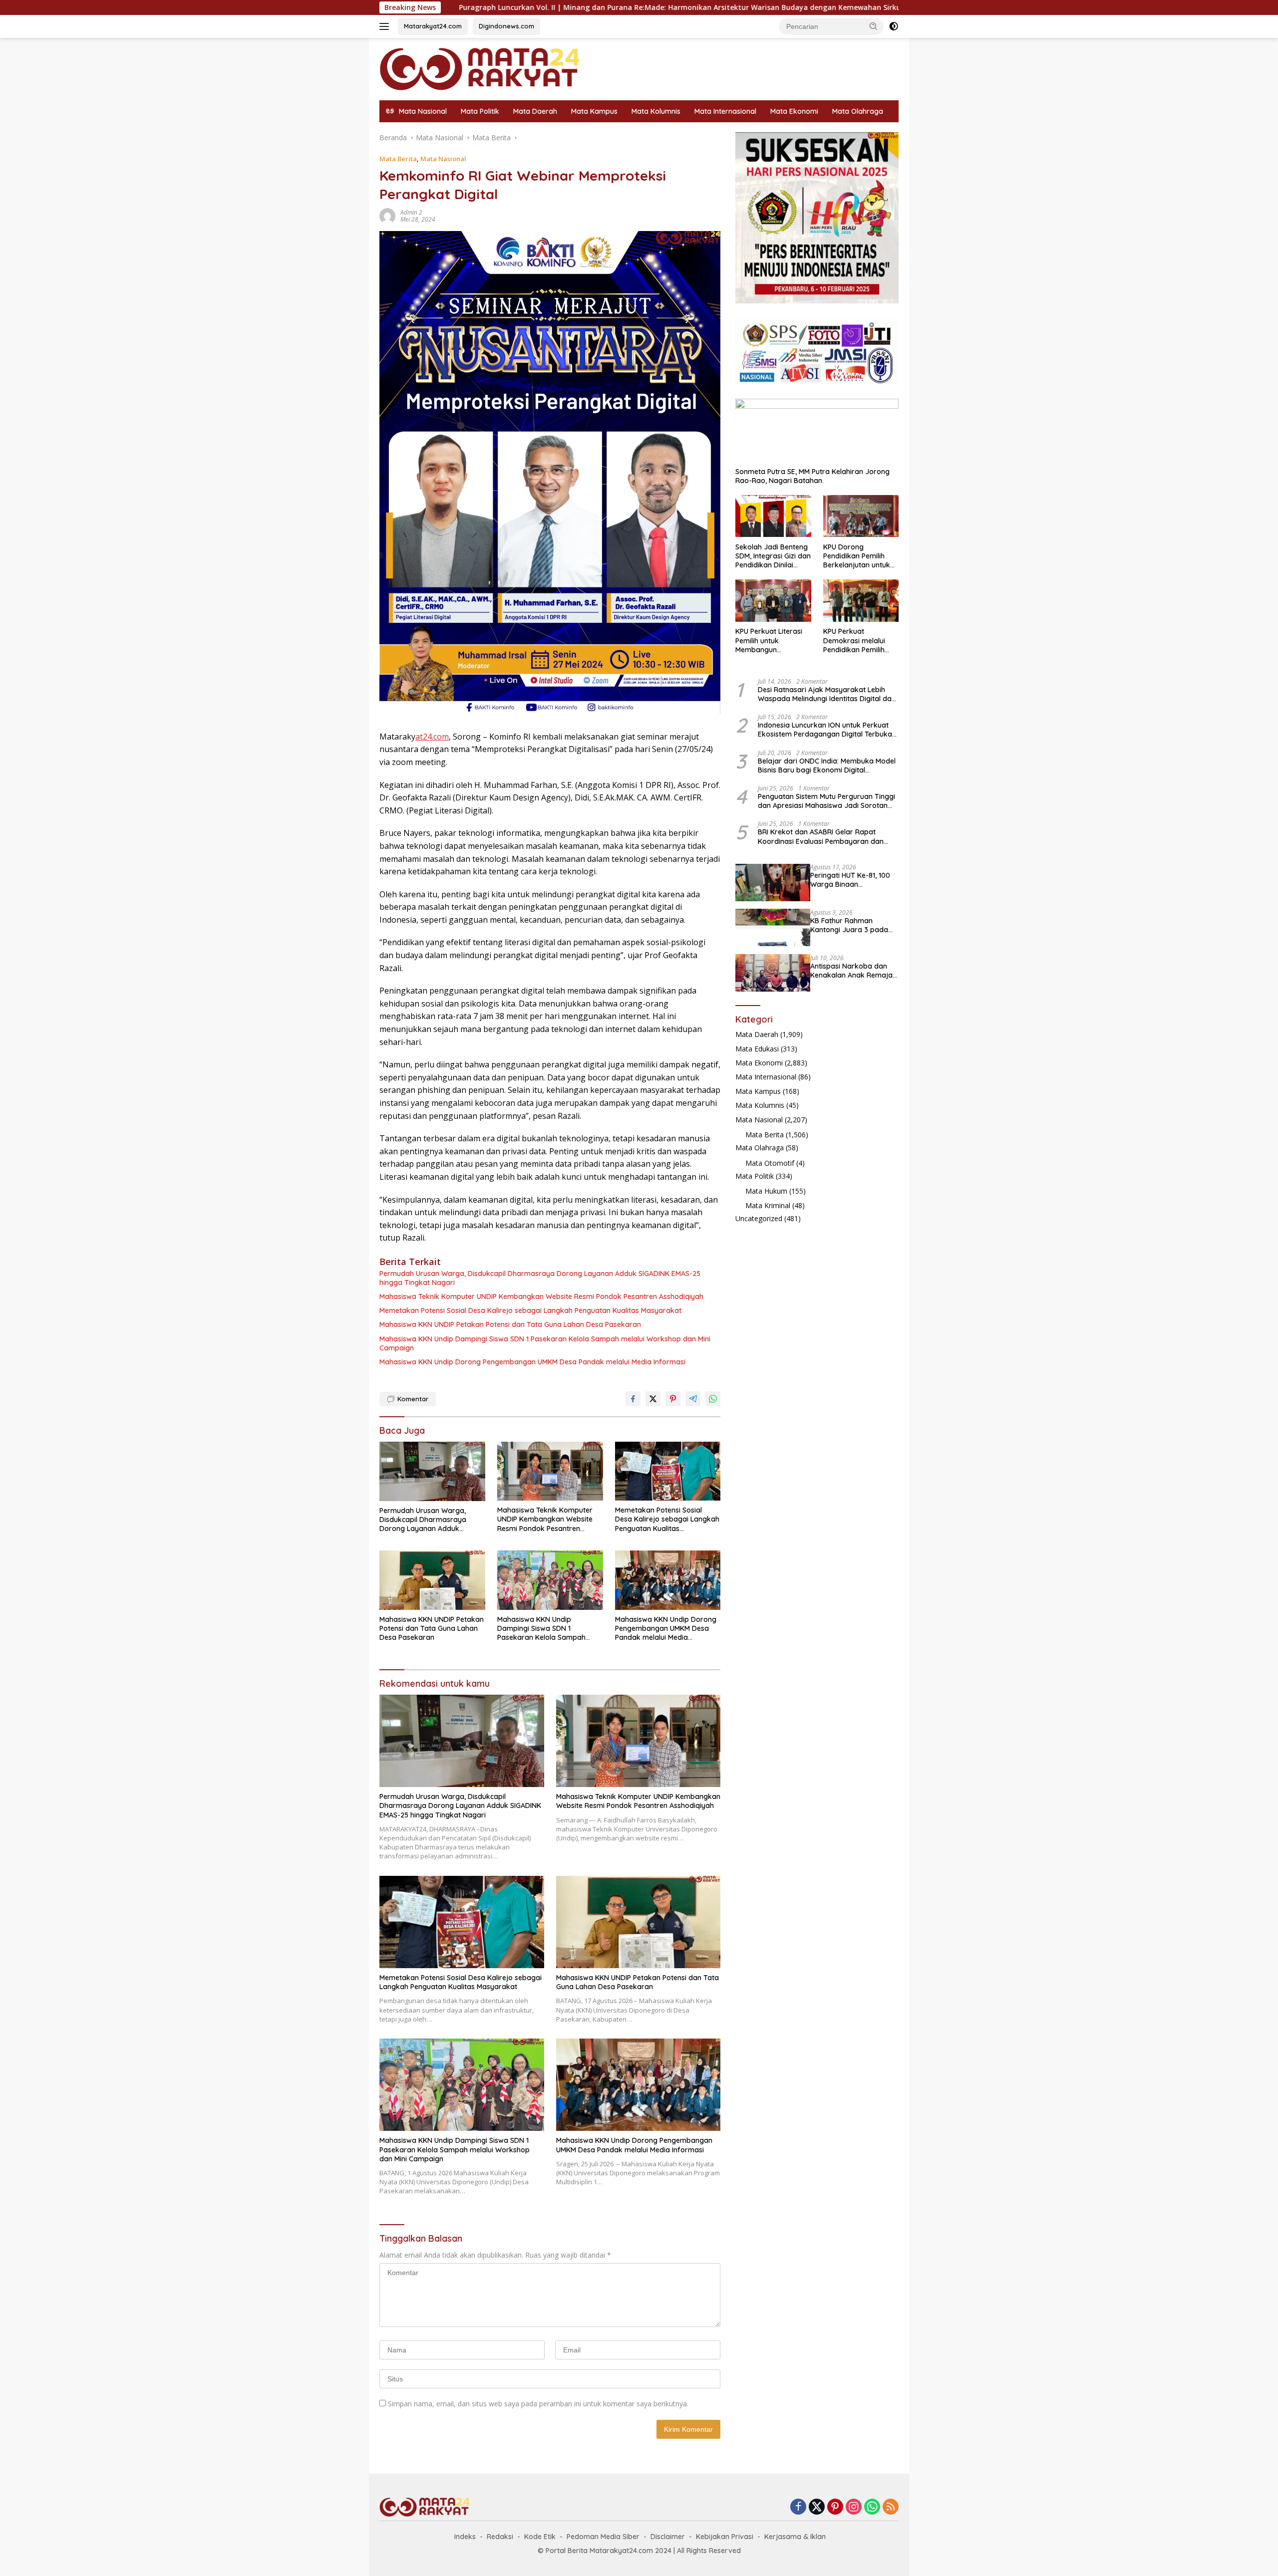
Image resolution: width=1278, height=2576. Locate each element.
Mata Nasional (443, 159)
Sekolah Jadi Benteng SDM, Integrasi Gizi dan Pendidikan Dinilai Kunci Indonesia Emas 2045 (773, 556)
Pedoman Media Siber (603, 2537)
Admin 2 (411, 212)
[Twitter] (817, 2507)
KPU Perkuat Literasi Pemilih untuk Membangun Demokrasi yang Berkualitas (769, 641)
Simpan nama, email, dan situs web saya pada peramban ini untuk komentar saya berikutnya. (538, 2404)
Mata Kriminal (768, 1205)
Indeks (465, 2537)
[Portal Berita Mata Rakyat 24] (479, 68)
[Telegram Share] (693, 1399)
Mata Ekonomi (794, 111)
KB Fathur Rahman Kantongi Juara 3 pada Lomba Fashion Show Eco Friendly (853, 925)
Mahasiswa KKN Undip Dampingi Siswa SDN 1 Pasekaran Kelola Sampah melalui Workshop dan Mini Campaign (545, 1343)
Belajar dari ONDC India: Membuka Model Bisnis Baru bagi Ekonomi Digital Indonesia (827, 765)
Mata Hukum (766, 1191)
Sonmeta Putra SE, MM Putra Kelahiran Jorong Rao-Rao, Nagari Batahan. (812, 476)
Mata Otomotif (770, 1162)
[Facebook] (798, 2507)
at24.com (432, 737)
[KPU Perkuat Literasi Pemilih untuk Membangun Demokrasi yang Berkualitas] (773, 601)
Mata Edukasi (757, 1048)
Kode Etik (540, 2537)
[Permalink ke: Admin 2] (387, 215)
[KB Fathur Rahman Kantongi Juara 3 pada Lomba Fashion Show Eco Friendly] (773, 927)
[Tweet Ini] (653, 1399)
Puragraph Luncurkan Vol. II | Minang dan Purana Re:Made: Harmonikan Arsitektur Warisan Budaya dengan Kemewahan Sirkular (499, 7)
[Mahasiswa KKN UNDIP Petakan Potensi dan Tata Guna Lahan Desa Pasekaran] (432, 1580)
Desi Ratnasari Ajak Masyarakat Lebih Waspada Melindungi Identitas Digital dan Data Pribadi (827, 694)
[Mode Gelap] (894, 26)
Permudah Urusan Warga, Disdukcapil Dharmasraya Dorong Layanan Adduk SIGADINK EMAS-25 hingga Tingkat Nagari (540, 1278)
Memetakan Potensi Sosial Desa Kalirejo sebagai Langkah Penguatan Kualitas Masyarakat (530, 1310)
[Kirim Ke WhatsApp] (713, 1399)
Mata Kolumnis (656, 111)
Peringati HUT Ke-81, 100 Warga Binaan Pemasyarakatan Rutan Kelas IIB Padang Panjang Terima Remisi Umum (853, 879)
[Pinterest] (835, 2507)
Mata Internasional (725, 111)
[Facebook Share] (633, 1399)
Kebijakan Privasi (725, 2537)
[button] (874, 26)
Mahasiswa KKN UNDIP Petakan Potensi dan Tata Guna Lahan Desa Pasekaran (510, 1324)
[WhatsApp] (872, 2507)
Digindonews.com (506, 26)
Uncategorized (759, 1218)
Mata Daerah (535, 111)
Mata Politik (480, 111)
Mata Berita (398, 159)
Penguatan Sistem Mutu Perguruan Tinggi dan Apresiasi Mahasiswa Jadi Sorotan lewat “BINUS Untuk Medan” (826, 800)
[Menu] (386, 26)
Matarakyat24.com (433, 26)
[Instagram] (854, 2507)
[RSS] (891, 2507)
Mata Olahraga (858, 111)
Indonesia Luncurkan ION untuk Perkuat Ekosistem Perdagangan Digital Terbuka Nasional (825, 730)
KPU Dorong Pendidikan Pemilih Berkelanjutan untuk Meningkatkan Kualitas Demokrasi (861, 556)
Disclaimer (668, 2537)
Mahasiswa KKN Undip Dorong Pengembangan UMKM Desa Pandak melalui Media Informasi (532, 1362)
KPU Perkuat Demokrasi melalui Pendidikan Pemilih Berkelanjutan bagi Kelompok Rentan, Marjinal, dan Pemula (858, 641)
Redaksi (500, 2537)
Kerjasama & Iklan (795, 2537)
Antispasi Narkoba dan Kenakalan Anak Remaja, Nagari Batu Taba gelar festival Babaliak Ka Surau (852, 970)
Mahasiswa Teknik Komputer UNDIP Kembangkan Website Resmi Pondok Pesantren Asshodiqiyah (541, 1296)
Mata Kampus (594, 111)
